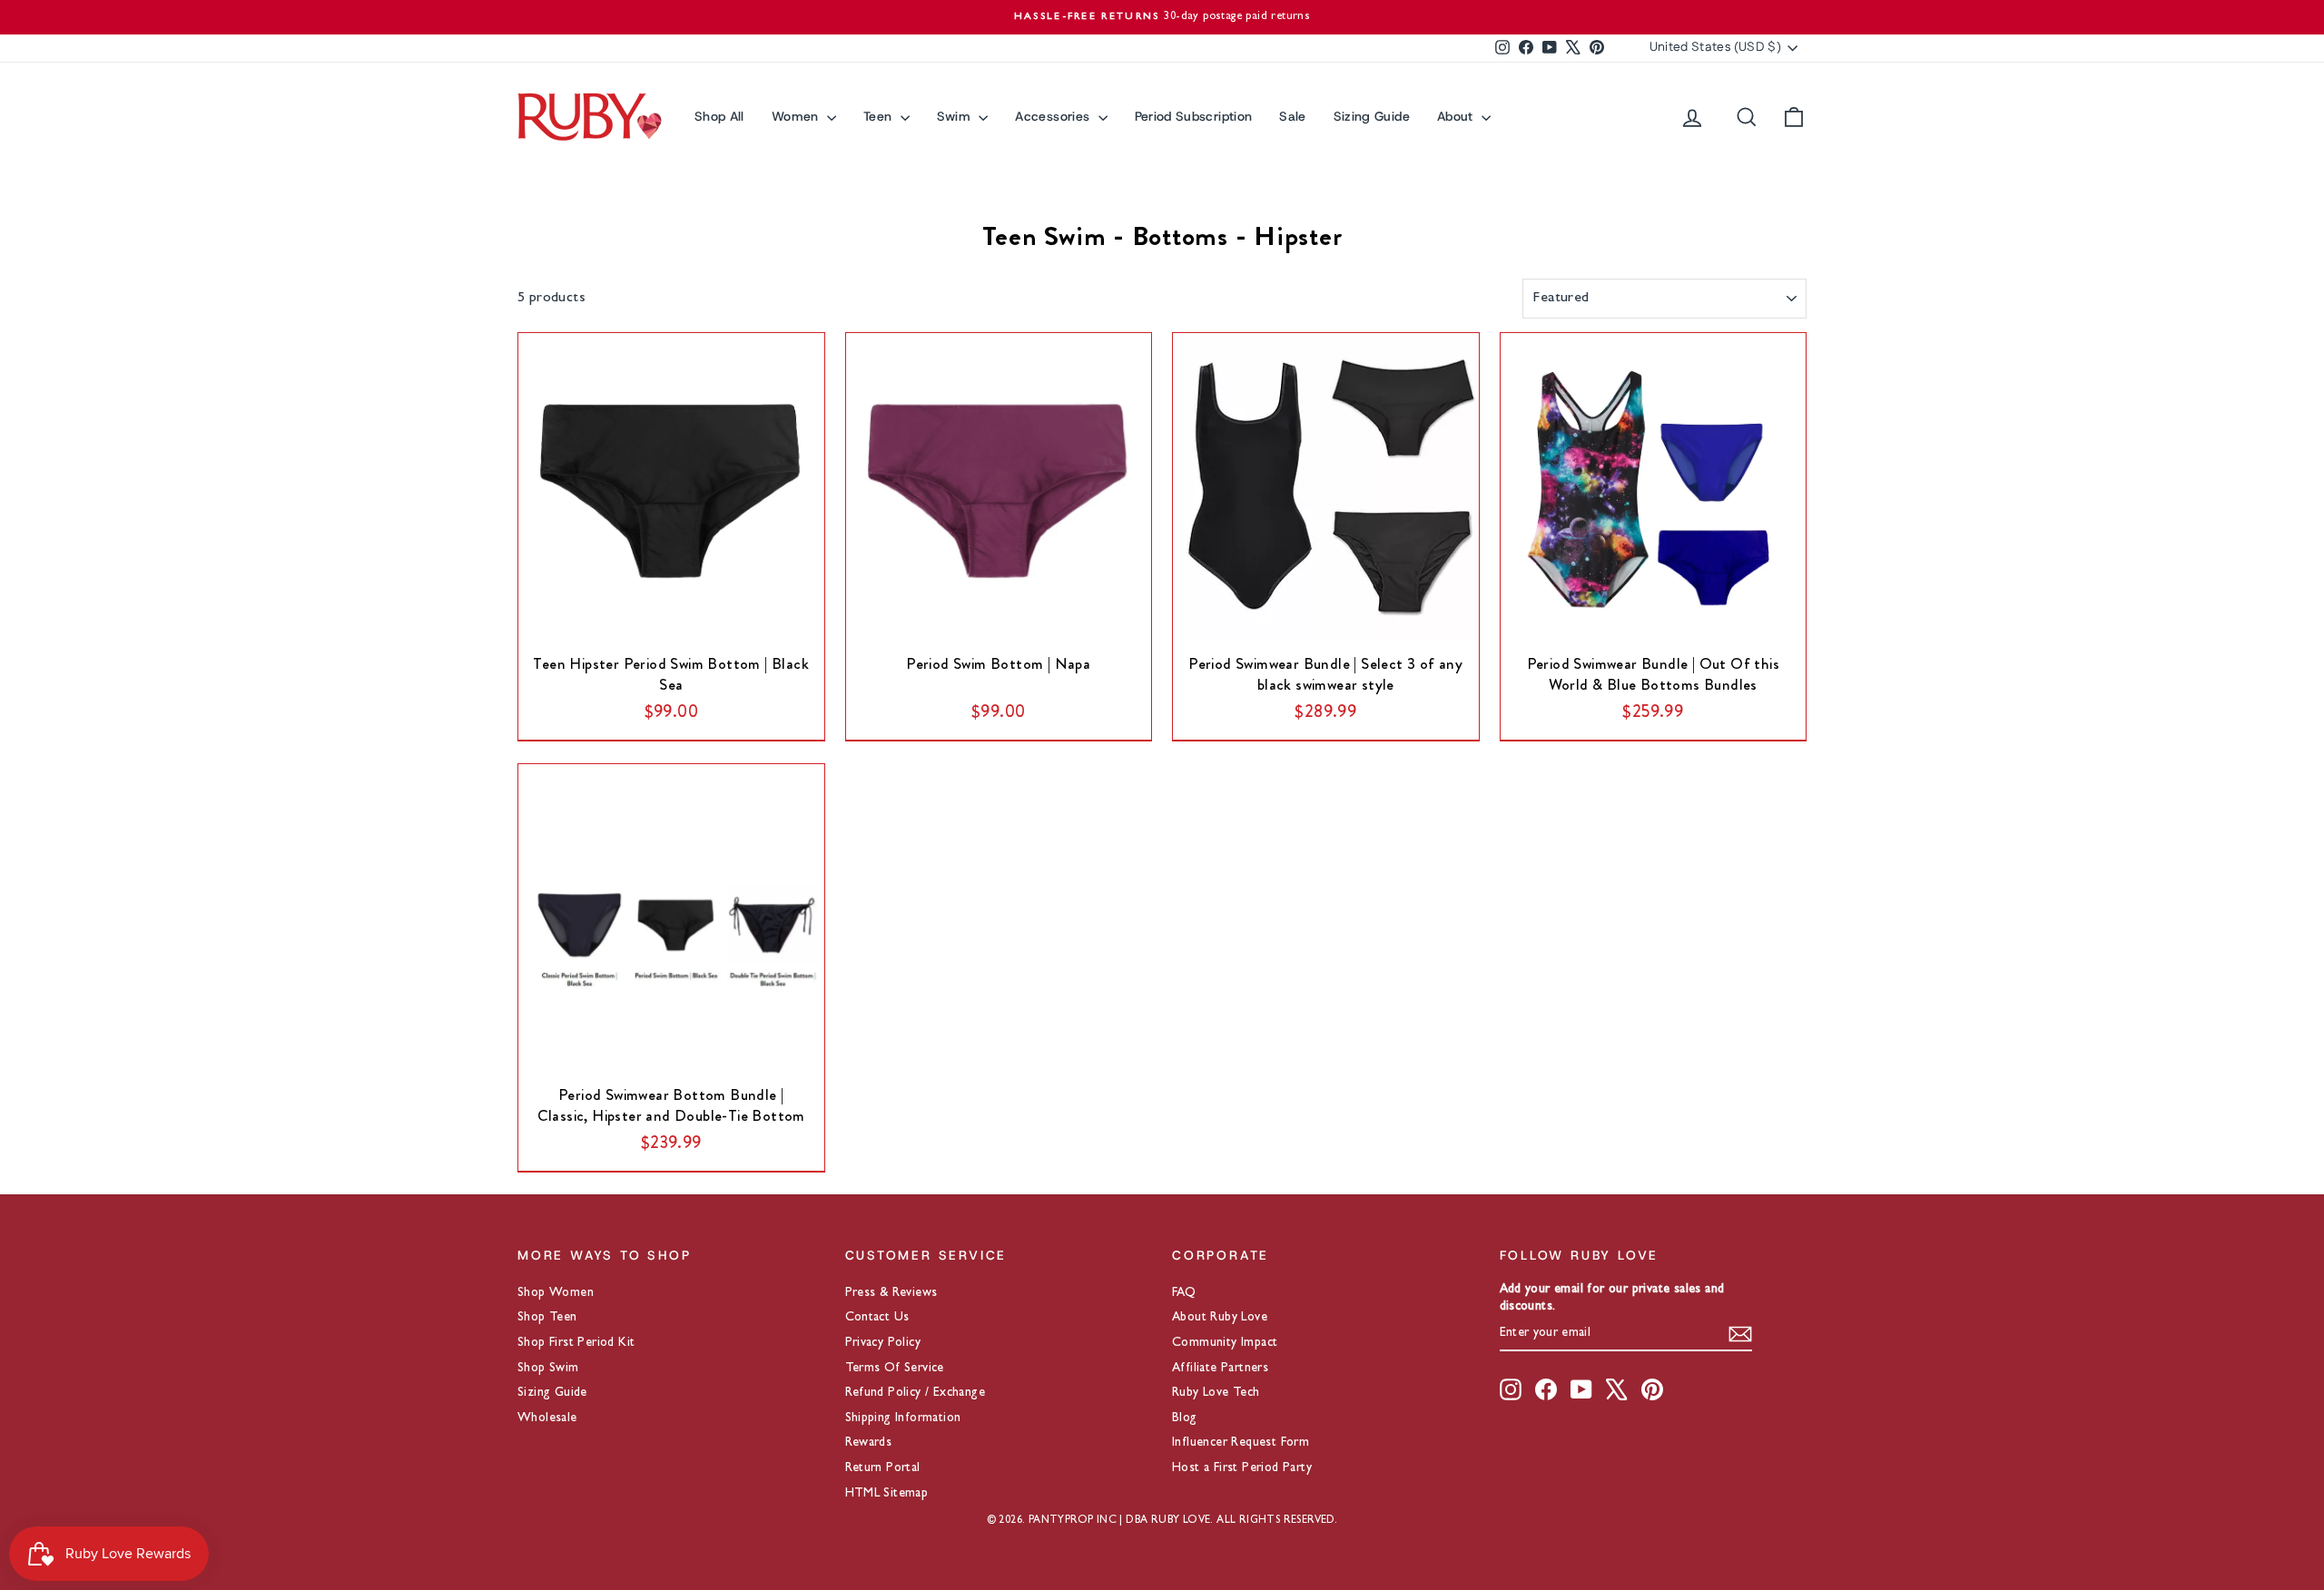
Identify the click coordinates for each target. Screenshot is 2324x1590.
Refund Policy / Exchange (916, 1393)
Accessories (1054, 116)
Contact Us (877, 1318)
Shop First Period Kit (576, 1343)
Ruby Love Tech (1216, 1393)
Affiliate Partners (1220, 1369)
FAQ (1184, 1293)
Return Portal (883, 1468)
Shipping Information (903, 1418)
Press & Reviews (891, 1293)
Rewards (869, 1443)
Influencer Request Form (1241, 1443)
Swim (956, 116)
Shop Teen (547, 1318)
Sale (1292, 116)
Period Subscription (1194, 116)
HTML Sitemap (887, 1494)
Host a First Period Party (1242, 1468)
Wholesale (547, 1418)
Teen (880, 116)
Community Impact (1225, 1343)
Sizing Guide (1372, 116)
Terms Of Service (895, 1369)
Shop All (719, 116)
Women (797, 116)
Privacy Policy (883, 1343)
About (1457, 116)
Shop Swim (548, 1369)
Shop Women (556, 1293)
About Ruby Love (1220, 1318)
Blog (1185, 1418)
